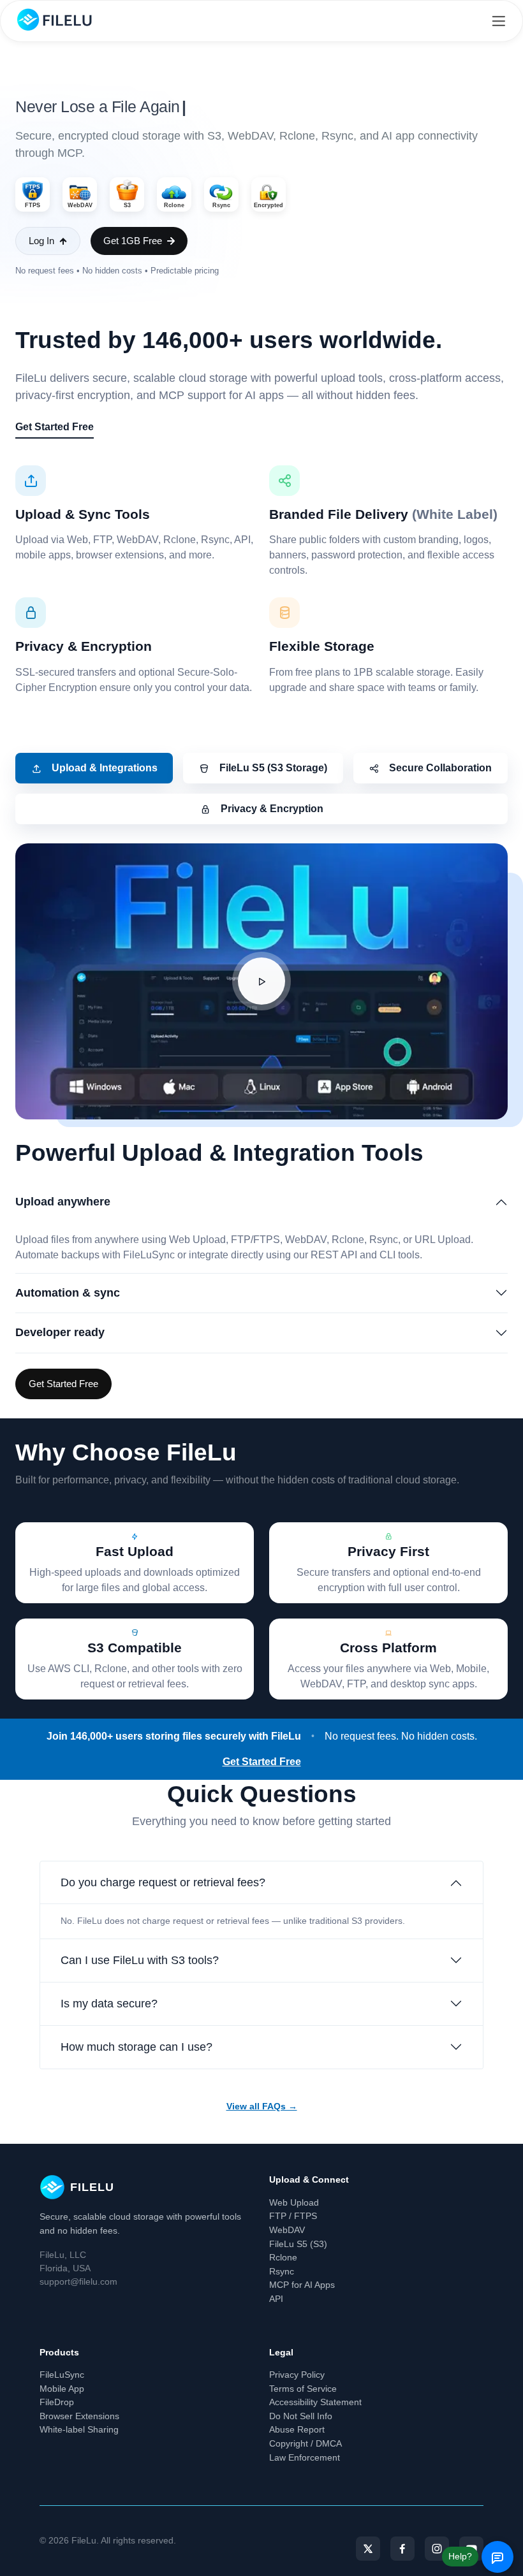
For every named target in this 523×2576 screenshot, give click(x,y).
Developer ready (60, 1332)
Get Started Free (55, 427)
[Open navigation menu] (498, 21)
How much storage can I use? (136, 2047)
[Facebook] (402, 2549)
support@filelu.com (78, 2281)
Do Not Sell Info (301, 2416)
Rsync (282, 2271)
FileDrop (57, 2402)
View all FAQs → (262, 2106)
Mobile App (62, 2389)
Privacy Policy (297, 2375)
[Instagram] (437, 2549)
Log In (41, 241)
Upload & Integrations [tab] (105, 768)
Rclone (283, 2257)
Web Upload (294, 2202)
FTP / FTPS (293, 2216)
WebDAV (287, 2230)
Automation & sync (68, 1293)
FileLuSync (62, 2375)
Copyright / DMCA (306, 2443)
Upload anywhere (63, 1202)
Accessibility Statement (315, 2402)
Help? (460, 2556)
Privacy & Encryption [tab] (272, 809)
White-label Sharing (79, 2429)
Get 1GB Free (133, 241)
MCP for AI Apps (302, 2285)
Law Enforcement (305, 2457)
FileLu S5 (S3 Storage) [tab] (273, 768)
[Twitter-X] (368, 2549)
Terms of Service (303, 2389)
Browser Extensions (79, 2416)
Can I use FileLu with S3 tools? (140, 1960)
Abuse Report (297, 2429)
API (276, 2299)
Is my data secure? (109, 2004)
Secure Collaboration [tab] (440, 768)
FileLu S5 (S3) (298, 2244)
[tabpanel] (261, 1122)
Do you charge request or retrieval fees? (163, 1882)
